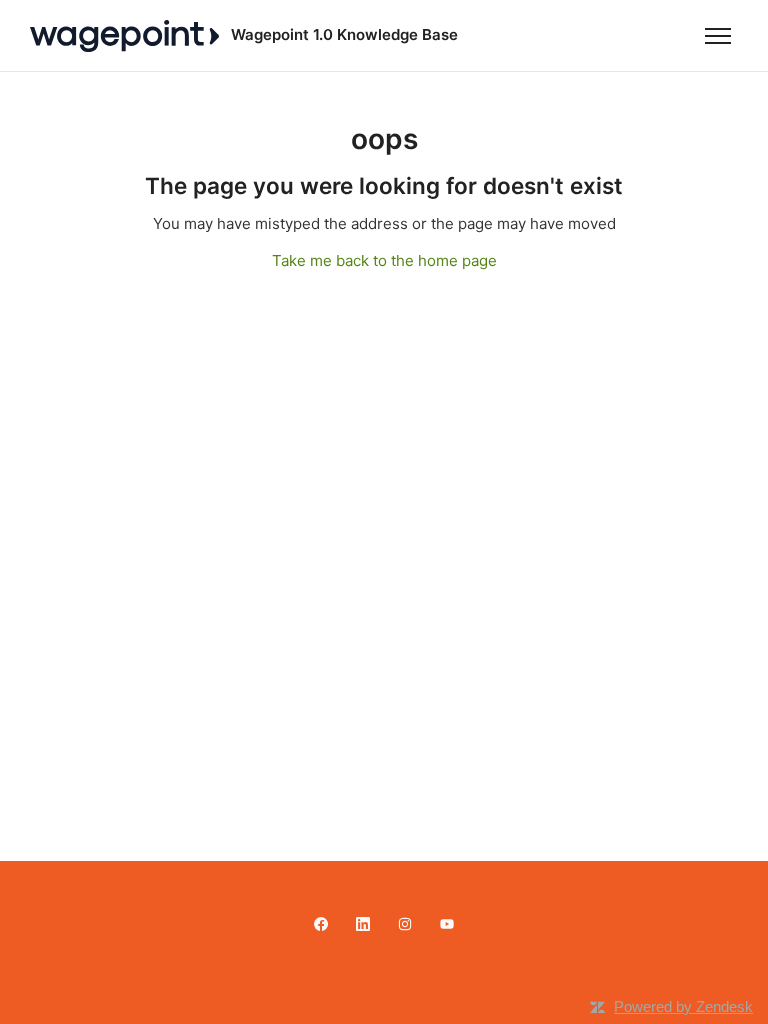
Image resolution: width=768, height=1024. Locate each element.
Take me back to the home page (384, 260)
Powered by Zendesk (683, 1006)
